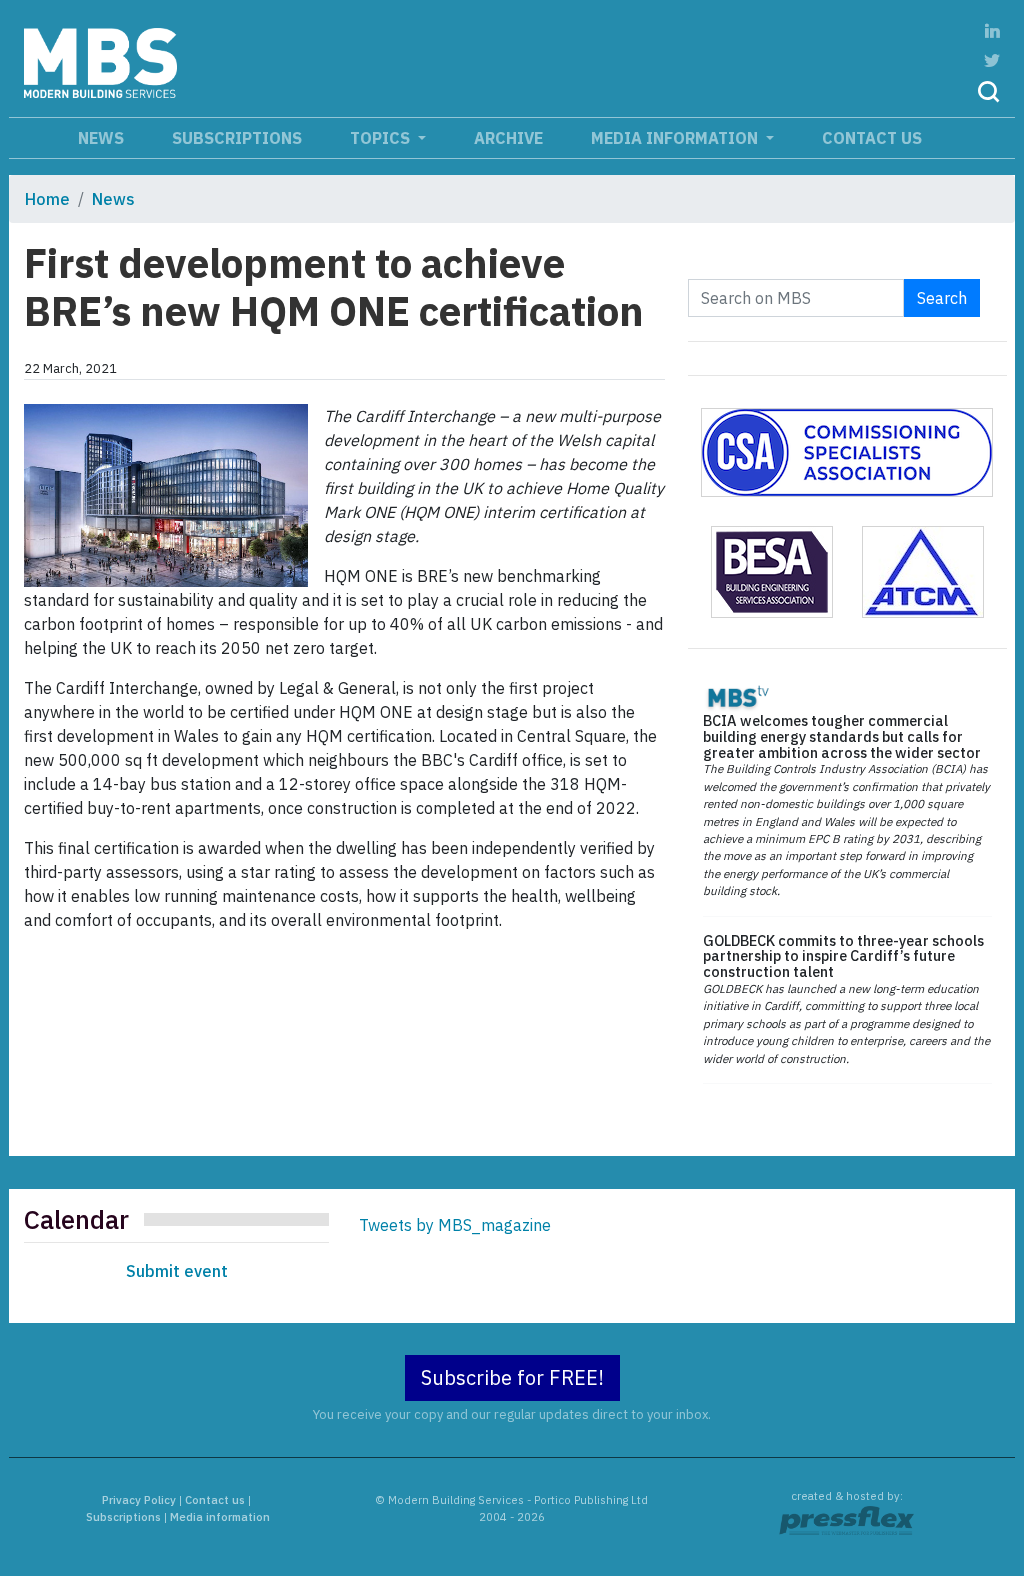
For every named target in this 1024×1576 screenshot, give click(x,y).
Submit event (177, 1271)
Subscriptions (237, 138)
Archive (508, 138)
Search (942, 298)
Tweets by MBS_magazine (455, 1225)
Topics (382, 138)
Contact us (872, 138)
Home (47, 199)
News (101, 138)
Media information (676, 138)
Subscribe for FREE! (512, 1377)
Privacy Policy (139, 1500)
